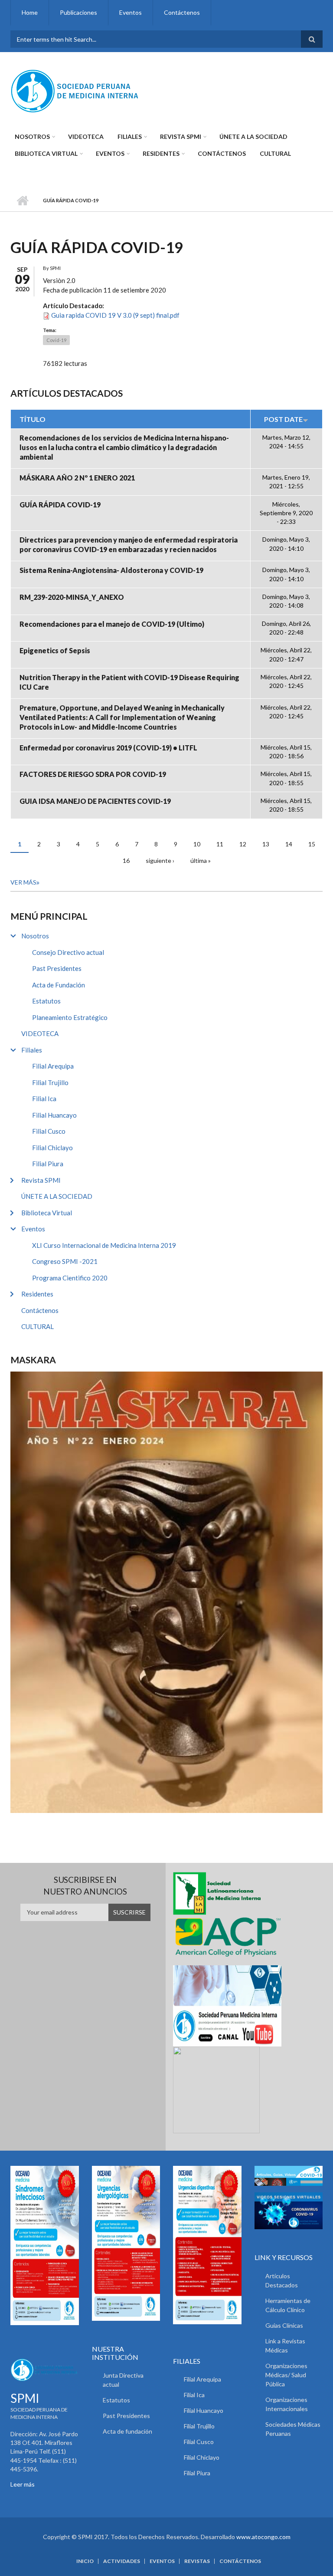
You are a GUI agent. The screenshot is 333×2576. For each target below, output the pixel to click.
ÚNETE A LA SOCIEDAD (253, 137)
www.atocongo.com (263, 2537)
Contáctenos (182, 12)
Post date (283, 419)
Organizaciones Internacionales (287, 2404)
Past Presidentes (57, 968)
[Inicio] (75, 90)
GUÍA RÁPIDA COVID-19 (60, 505)
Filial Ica (44, 1099)
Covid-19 (56, 340)
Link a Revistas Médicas (285, 2346)
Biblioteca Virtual (46, 153)
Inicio (22, 201)
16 (126, 860)
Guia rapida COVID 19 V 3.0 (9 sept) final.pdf (115, 315)
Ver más (23, 882)
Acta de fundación (127, 2431)
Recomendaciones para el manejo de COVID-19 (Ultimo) (112, 624)
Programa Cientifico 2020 (70, 1278)
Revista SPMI (181, 137)
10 (197, 844)
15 (312, 844)
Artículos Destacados (282, 2280)
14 (289, 844)
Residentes (161, 153)
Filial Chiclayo (52, 1148)
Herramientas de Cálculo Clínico (288, 2305)
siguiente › (160, 860)
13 (266, 844)
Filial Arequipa (53, 1066)
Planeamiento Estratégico (70, 1017)
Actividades (122, 2561)
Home (30, 12)
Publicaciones (78, 12)
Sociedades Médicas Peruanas (293, 2429)
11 (220, 844)
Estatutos (46, 1001)
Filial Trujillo (50, 1082)
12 (243, 844)
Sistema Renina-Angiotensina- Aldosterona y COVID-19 (111, 570)
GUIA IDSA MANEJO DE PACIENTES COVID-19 (95, 801)
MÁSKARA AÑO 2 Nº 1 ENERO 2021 (77, 478)
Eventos (131, 12)
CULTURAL (275, 153)
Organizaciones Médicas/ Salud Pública (286, 2375)
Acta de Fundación (59, 985)
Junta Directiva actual (123, 2380)
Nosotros (32, 137)
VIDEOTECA (86, 137)
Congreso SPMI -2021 (65, 1261)
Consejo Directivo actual (68, 952)
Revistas (197, 2561)
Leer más (23, 2484)
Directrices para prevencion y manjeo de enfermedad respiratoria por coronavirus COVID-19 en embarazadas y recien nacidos (129, 544)
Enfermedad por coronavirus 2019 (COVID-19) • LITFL (108, 748)
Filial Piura (48, 1164)
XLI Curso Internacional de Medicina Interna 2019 (104, 1245)
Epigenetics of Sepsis (55, 650)
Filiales (130, 137)
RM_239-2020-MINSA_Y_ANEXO (72, 597)
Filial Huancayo (54, 1115)
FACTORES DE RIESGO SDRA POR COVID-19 (93, 774)
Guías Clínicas (284, 2325)
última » (201, 860)
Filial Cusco (49, 1131)
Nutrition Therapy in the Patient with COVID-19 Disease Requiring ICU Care (129, 682)
